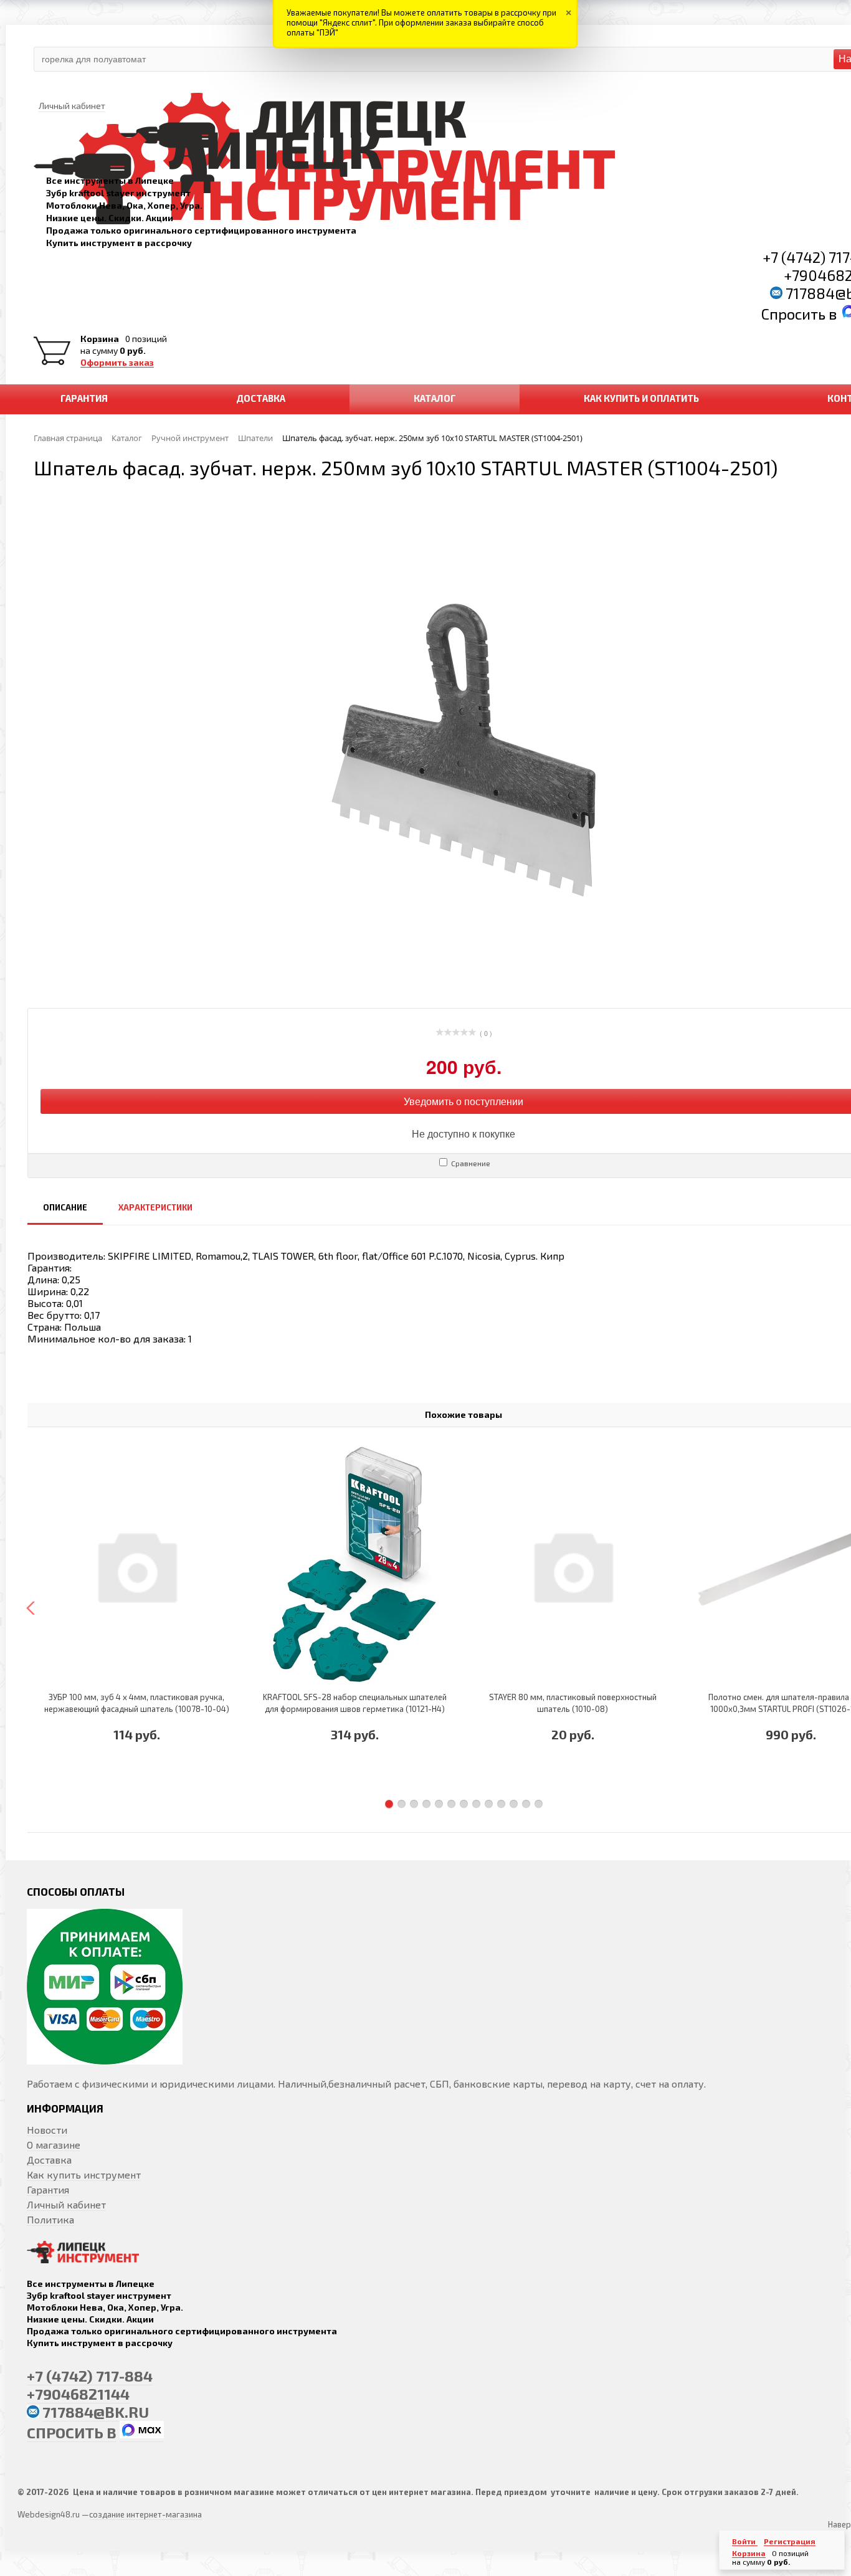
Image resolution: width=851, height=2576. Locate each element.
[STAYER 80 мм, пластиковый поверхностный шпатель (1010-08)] (573, 1566)
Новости (47, 2130)
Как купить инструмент (84, 2174)
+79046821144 (78, 2394)
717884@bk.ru (96, 2412)
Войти (745, 2541)
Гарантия (48, 2189)
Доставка (49, 2160)
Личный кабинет (66, 2204)
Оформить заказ (117, 363)
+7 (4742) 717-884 (90, 2376)
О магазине (54, 2145)
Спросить (795, 314)
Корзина (100, 339)
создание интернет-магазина (145, 2514)
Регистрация (790, 2541)
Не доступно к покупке (464, 1134)
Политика (50, 2219)
